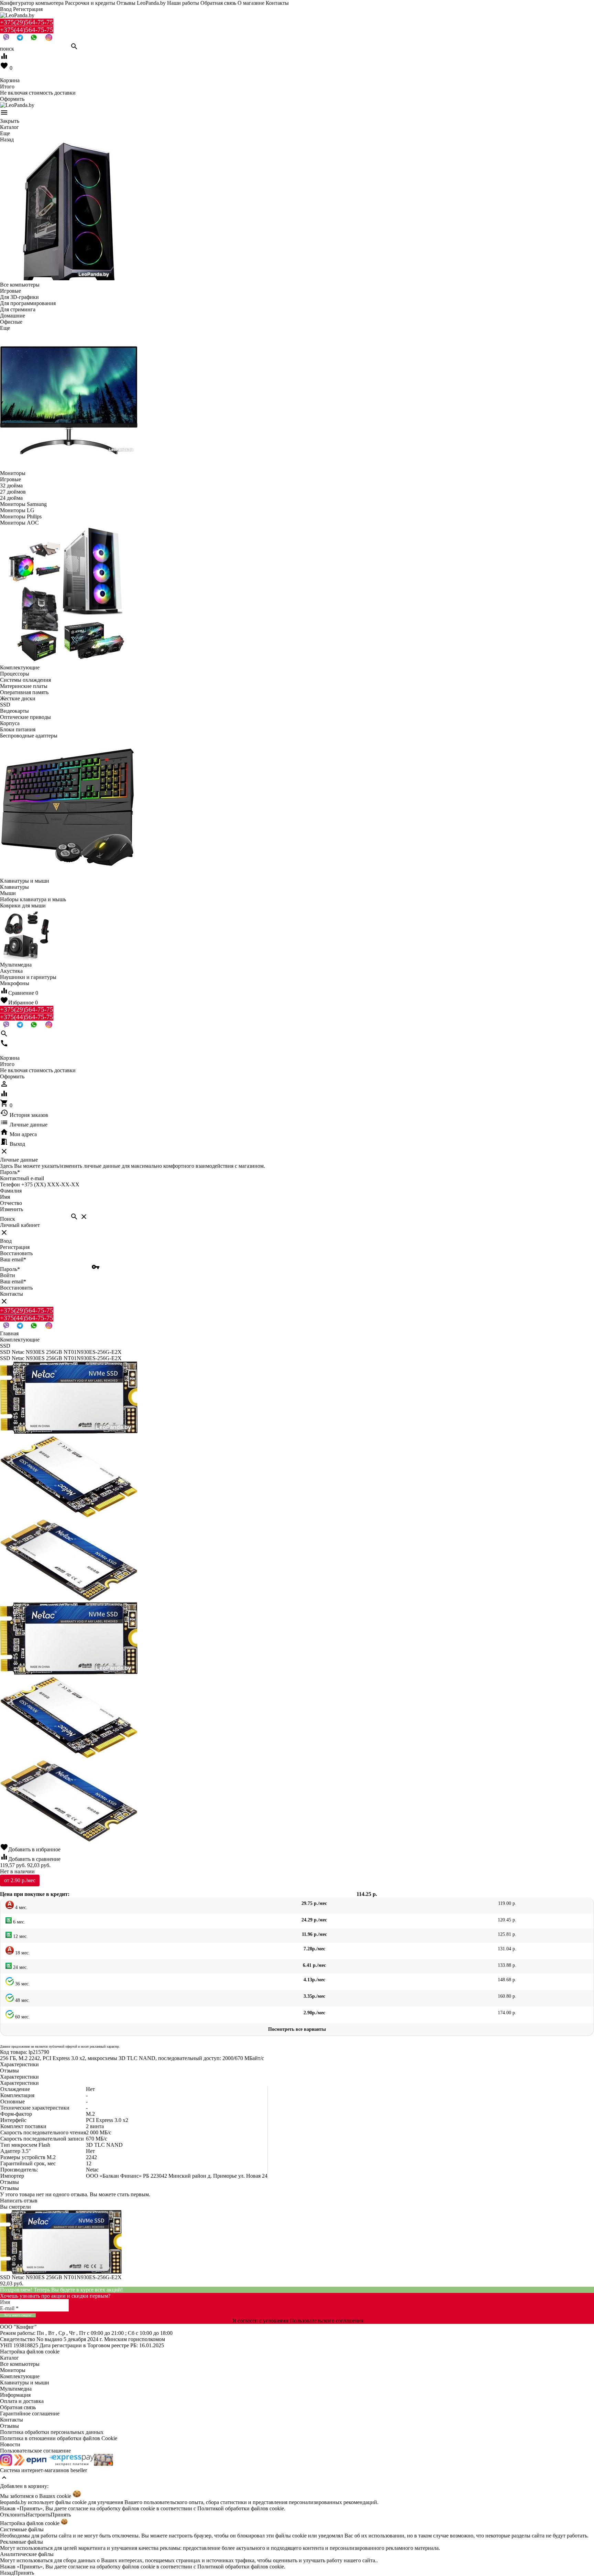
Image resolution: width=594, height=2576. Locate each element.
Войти (8, 1275)
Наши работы (183, 3)
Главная (9, 1333)
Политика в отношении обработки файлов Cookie (59, 2438)
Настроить (38, 2515)
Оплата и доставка (22, 2401)
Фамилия (11, 1191)
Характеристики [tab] (19, 2064)
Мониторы (13, 2370)
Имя (5, 1197)
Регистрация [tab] (15, 1247)
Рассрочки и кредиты (90, 3)
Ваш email (13, 1259)
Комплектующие (20, 2376)
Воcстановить (16, 1288)
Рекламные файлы (21, 2542)
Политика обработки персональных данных (52, 2432)
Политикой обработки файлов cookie (241, 2508)
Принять (61, 2515)
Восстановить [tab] (16, 1253)
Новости (10, 2444)
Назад (7, 2573)
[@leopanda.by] (49, 39)
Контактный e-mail (23, 1178)
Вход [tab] (6, 1241)
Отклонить (13, 2515)
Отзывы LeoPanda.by (141, 3)
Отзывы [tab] (9, 2071)
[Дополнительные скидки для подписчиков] (6, 2464)
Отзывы (9, 2426)
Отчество (11, 1203)
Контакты (277, 3)
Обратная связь (218, 3)
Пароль (10, 1172)
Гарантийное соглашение (30, 2413)
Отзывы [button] (9, 2182)
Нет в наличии (17, 1871)
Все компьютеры (20, 2364)
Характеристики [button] (19, 2077)
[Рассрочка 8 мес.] (103, 2464)
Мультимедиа (16, 2389)
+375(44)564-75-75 (27, 30)
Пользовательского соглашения (327, 2321)
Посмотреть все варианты (297, 2029)
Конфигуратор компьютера (32, 3)
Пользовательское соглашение (35, 2451)
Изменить (12, 1209)
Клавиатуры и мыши (25, 2383)
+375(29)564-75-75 (27, 22)
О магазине (251, 3)
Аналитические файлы (27, 2554)
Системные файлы (22, 2529)
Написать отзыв (19, 2201)
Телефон (10, 1184)
